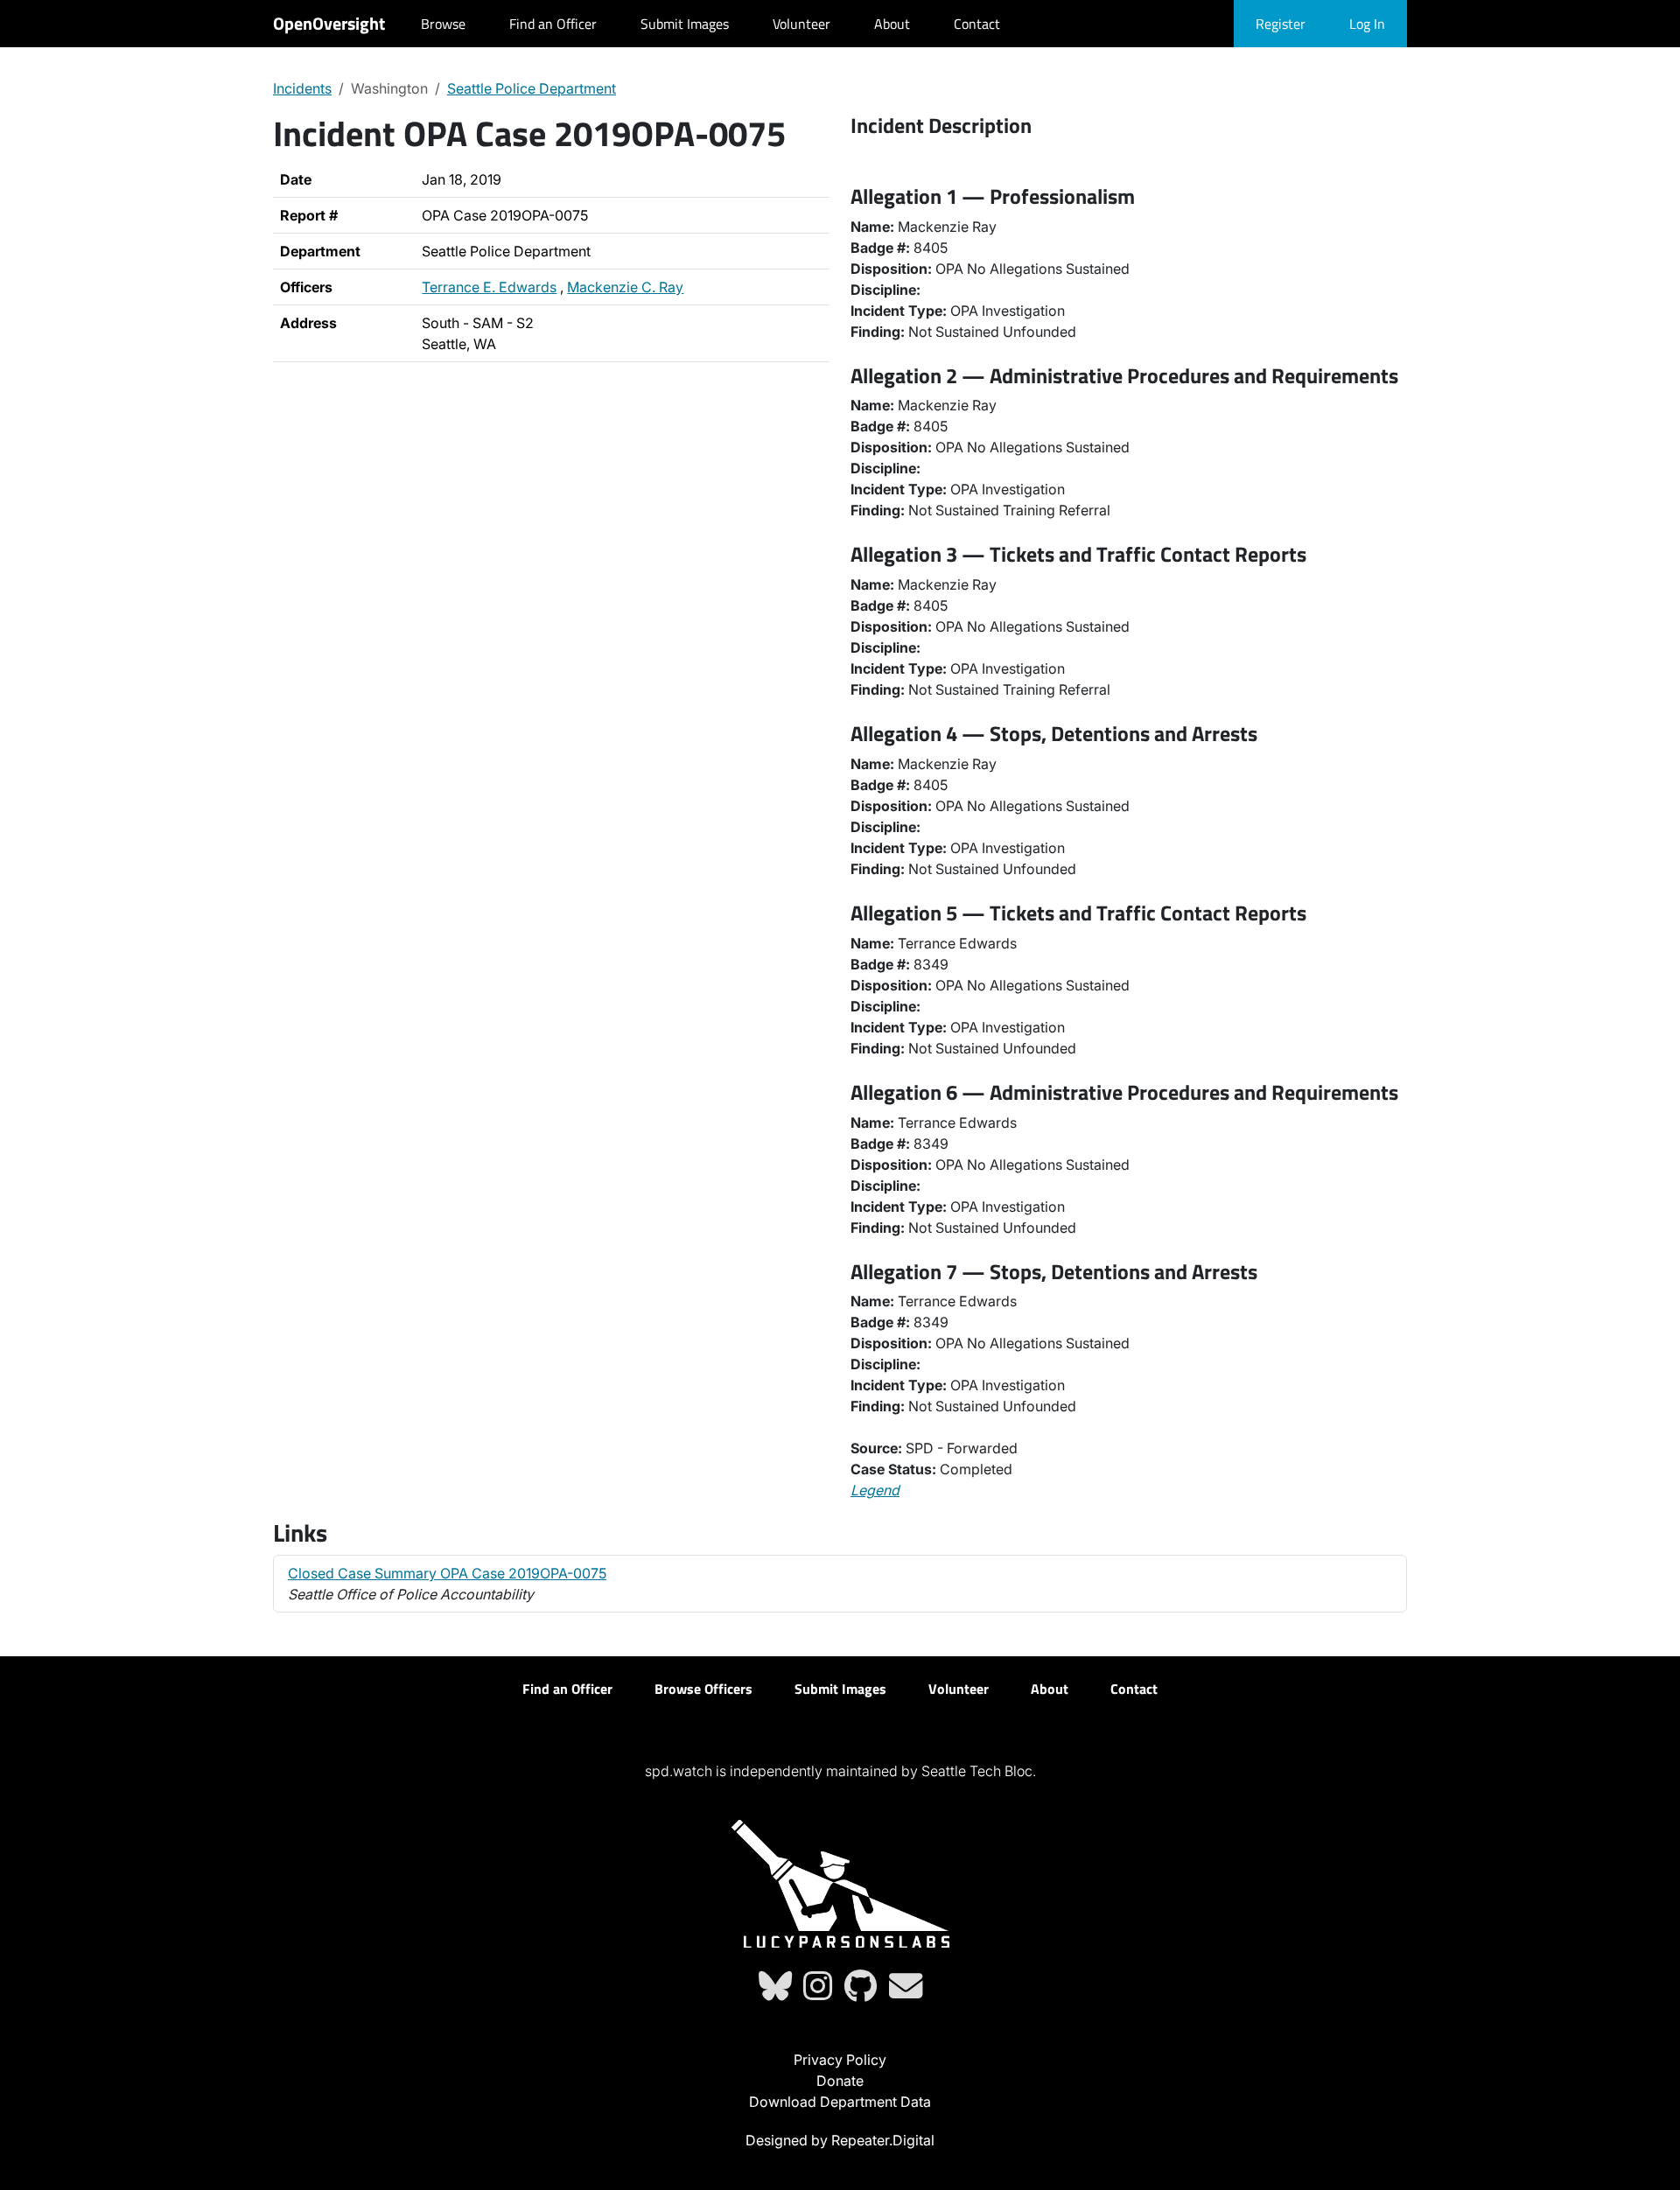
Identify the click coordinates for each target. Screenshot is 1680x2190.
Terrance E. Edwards (489, 287)
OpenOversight (329, 23)
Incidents (302, 88)
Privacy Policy (840, 2060)
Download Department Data (840, 2102)
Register (1281, 24)
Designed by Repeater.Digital (840, 2140)
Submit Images (685, 24)
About (892, 24)
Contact (977, 24)
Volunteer (801, 24)
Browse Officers (703, 1689)
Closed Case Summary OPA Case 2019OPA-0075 (447, 1573)
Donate (840, 2081)
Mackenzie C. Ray (625, 287)
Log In (1367, 24)
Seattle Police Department (532, 88)
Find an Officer (553, 24)
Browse (443, 24)
